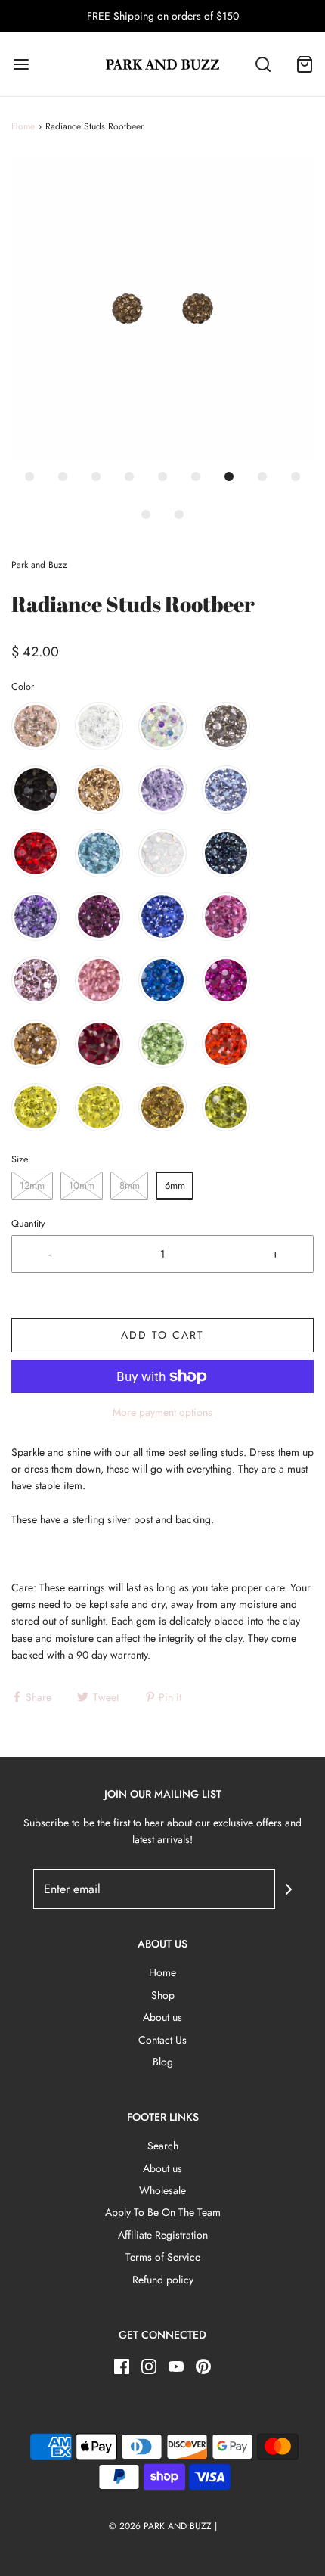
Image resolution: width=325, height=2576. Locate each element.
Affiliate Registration (163, 2235)
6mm (175, 1186)
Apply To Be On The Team (163, 2212)
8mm (130, 1186)
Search (163, 2146)
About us (162, 2017)
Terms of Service (163, 2257)
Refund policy (163, 2280)
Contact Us (162, 2040)
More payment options (162, 1412)
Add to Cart (162, 1335)
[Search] (263, 64)
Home (23, 126)
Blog (163, 2062)
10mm (82, 1186)
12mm (32, 1186)
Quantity (28, 1224)
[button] (162, 309)
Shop (163, 1995)
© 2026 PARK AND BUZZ (160, 2526)
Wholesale (162, 2190)
